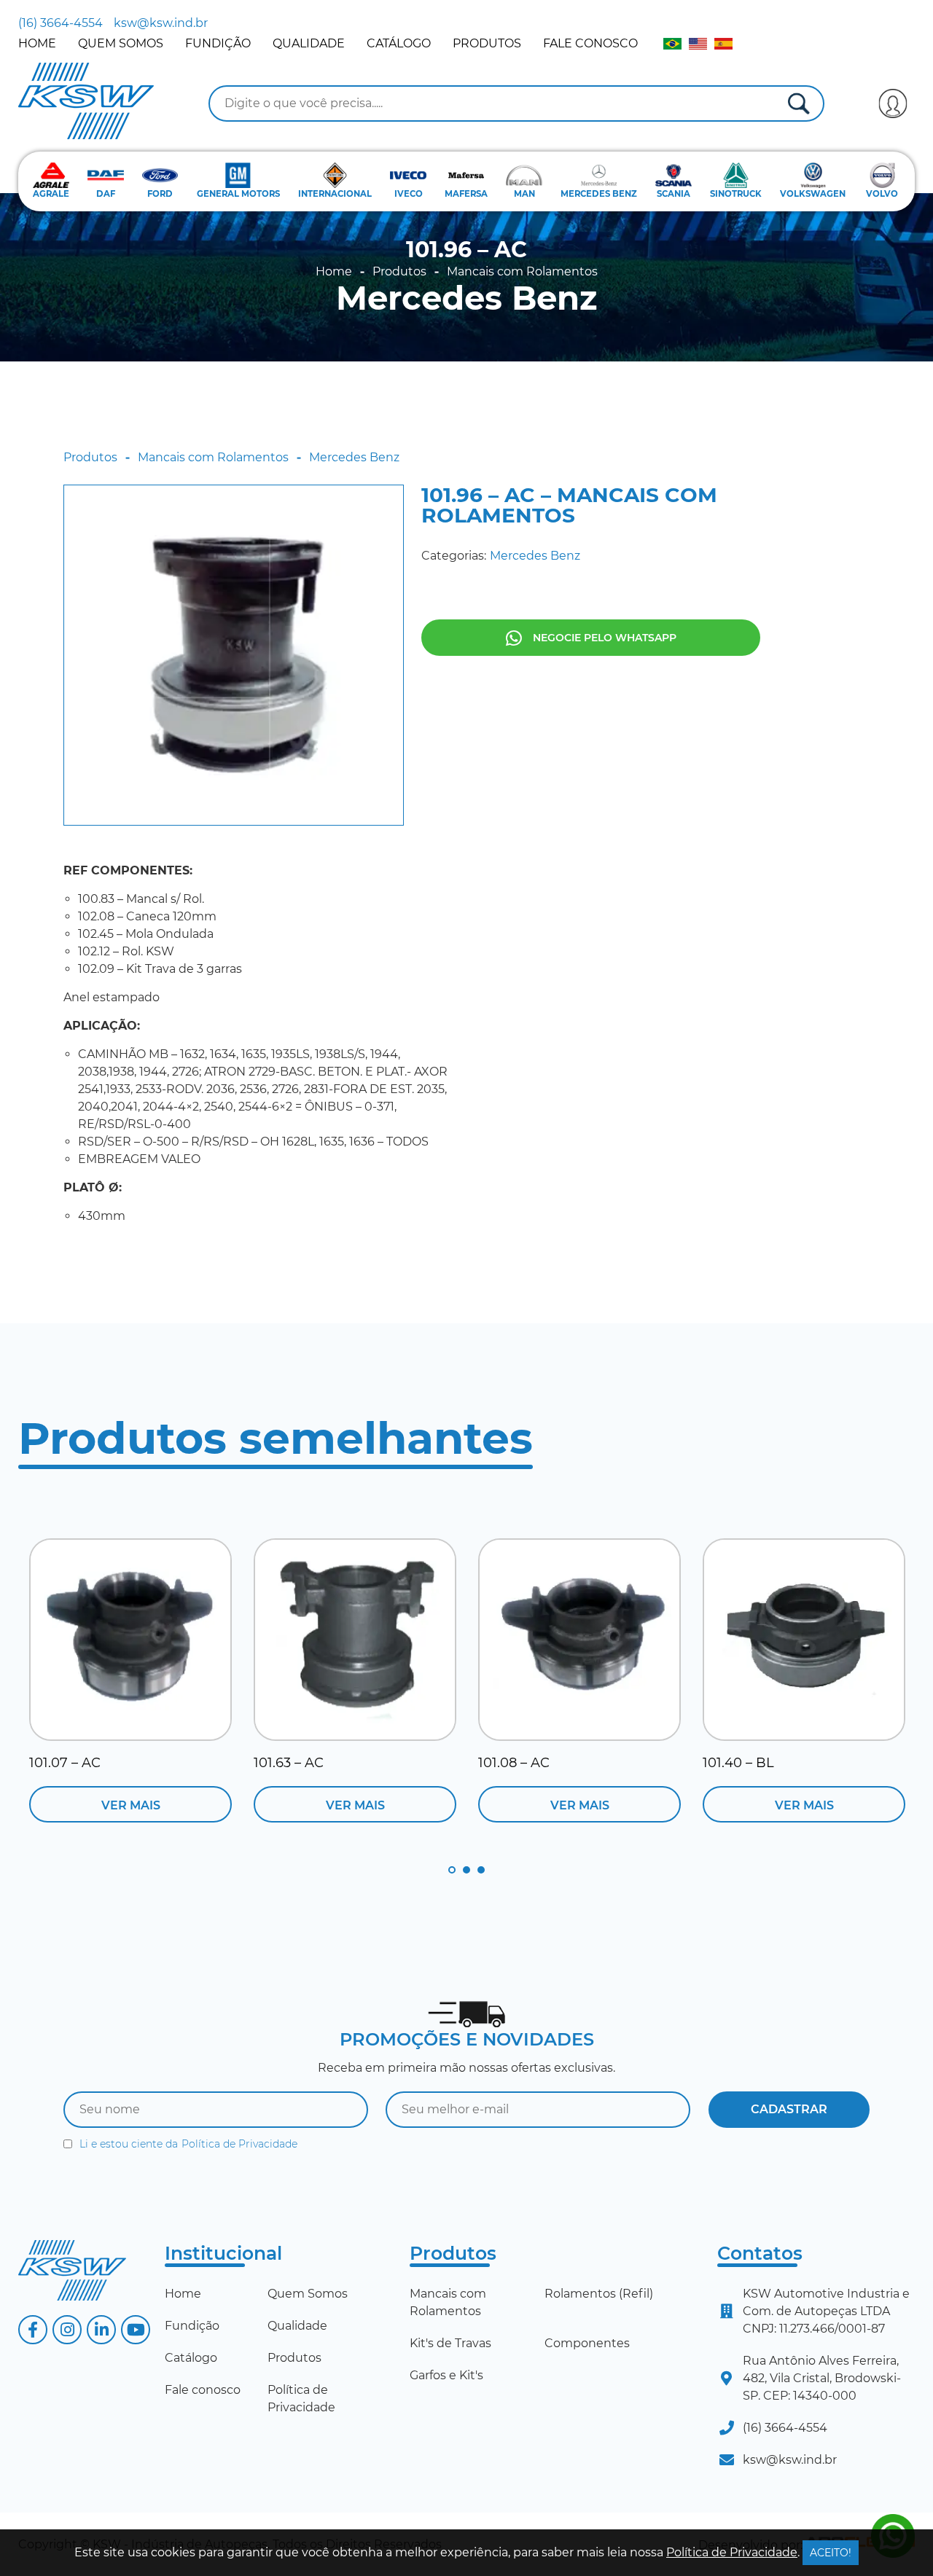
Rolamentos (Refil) (599, 2294)
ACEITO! (831, 2553)
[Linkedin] (101, 2330)
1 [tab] (452, 1870)
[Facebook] (33, 2330)
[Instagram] (67, 2330)
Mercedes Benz (466, 298)
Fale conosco (590, 43)
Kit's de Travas (450, 2343)
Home (37, 43)
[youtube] (136, 2330)
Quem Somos (121, 43)
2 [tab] (466, 1870)
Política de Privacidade (239, 2144)
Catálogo (399, 43)
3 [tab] (481, 1870)
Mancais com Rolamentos (522, 272)
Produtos (487, 43)
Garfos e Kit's (446, 2375)
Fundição (218, 43)
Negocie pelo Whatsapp (605, 638)
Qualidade (309, 43)
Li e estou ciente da (188, 2144)
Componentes (587, 2343)
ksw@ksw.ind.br (161, 23)
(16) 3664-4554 (60, 23)
